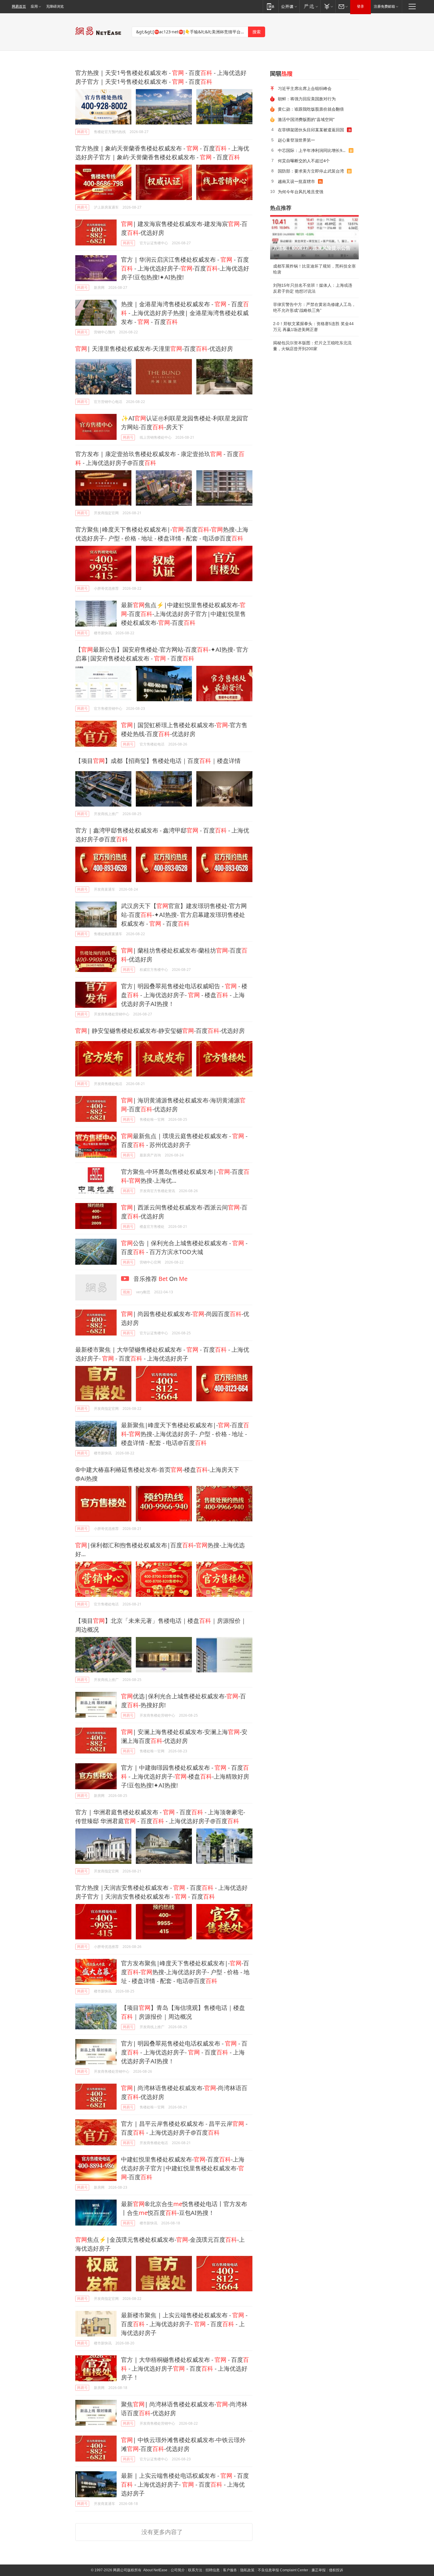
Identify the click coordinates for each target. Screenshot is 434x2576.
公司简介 (178, 2570)
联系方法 (195, 2570)
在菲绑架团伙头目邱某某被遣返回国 (311, 130)
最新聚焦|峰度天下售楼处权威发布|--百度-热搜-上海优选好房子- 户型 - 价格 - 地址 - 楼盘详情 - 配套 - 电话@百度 (185, 1434)
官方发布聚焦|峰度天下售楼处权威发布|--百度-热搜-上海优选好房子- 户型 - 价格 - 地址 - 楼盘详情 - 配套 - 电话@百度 (185, 1972)
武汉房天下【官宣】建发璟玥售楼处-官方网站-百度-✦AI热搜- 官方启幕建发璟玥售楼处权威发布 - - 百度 (184, 915)
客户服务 (230, 2570)
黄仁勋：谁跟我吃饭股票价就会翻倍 (311, 109)
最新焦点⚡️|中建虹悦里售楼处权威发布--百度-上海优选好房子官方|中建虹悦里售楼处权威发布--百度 (183, 614)
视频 (126, 1292)
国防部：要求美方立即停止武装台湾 (311, 171)
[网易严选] (310, 6)
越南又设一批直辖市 (296, 181)
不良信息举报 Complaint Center (283, 2570)
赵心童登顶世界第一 (296, 140)
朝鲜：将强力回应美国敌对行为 (307, 99)
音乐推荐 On (160, 1279)
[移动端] (271, 6)
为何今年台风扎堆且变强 (301, 192)
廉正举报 (319, 2570)
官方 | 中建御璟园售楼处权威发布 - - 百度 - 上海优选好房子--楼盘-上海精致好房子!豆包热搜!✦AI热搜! (185, 1776)
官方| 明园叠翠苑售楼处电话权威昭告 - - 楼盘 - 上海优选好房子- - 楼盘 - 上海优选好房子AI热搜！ (184, 995)
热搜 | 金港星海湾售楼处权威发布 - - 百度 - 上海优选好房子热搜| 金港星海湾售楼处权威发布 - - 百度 (185, 313)
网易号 (82, 132)
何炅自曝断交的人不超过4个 (304, 161)
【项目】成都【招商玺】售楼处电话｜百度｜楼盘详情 (158, 761)
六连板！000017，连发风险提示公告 (312, 248)
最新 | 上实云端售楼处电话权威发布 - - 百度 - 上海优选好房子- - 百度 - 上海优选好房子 (185, 2484)
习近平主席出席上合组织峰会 (305, 88)
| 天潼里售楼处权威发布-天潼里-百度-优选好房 (154, 349)
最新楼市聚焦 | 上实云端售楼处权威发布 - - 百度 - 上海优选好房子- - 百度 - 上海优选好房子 (184, 2324)
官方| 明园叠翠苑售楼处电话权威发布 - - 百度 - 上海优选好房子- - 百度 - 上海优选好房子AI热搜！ (184, 2052)
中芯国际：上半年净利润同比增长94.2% (313, 150)
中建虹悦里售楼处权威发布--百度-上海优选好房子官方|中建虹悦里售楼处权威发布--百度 (183, 2168)
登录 (360, 6)
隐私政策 (247, 2570)
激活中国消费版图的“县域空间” (306, 119)
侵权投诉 (336, 2570)
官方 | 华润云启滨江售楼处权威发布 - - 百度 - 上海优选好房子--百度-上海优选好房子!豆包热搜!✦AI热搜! (185, 268)
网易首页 (19, 6)
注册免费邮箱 (384, 6)
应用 (34, 6)
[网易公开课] (289, 6)
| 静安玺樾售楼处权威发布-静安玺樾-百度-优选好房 (160, 1031)
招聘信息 (213, 2570)
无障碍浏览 (55, 6)
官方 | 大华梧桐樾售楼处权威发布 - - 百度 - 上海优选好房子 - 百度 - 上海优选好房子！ (185, 2368)
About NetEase (155, 2570)
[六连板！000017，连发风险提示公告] (314, 237)
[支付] (328, 6)
